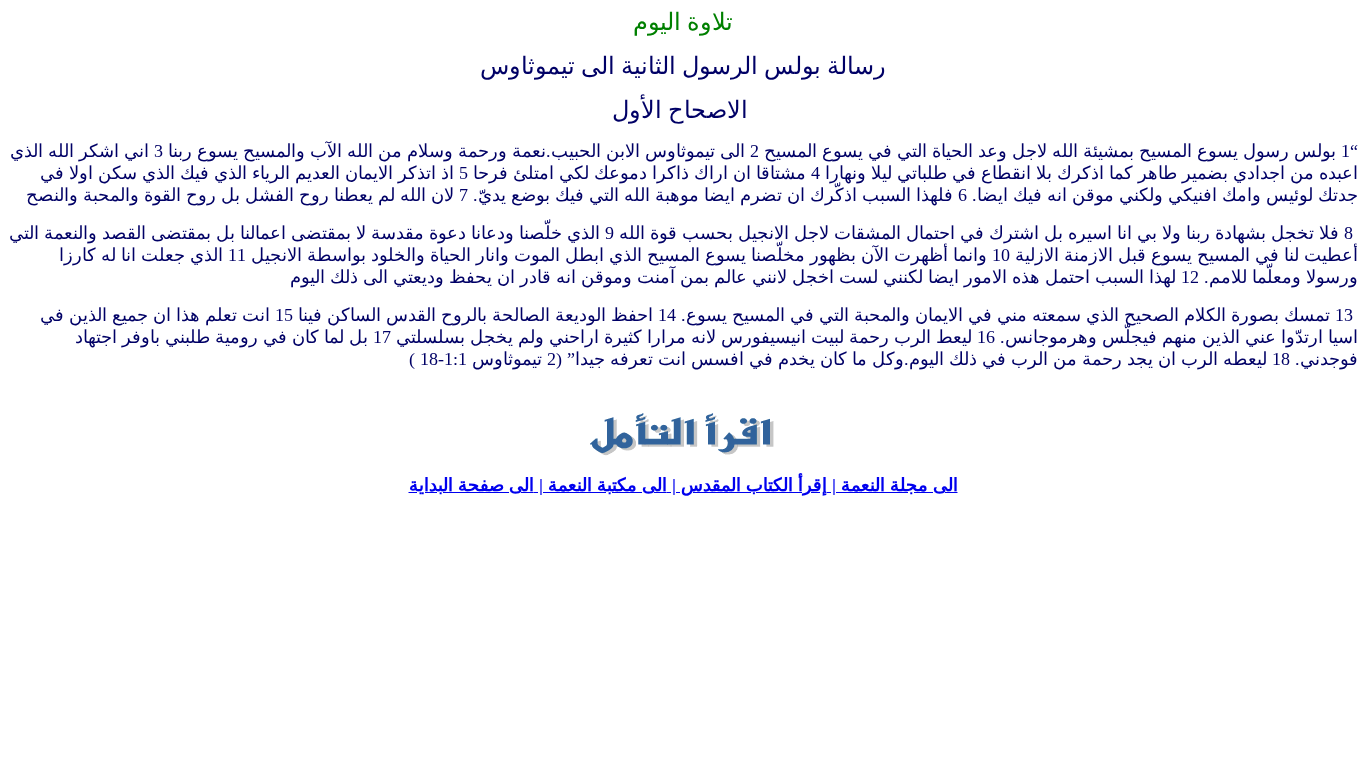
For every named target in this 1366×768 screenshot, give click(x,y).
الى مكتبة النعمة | (600, 485)
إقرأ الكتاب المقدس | (747, 485)
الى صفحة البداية (471, 485)
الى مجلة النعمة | (892, 485)
